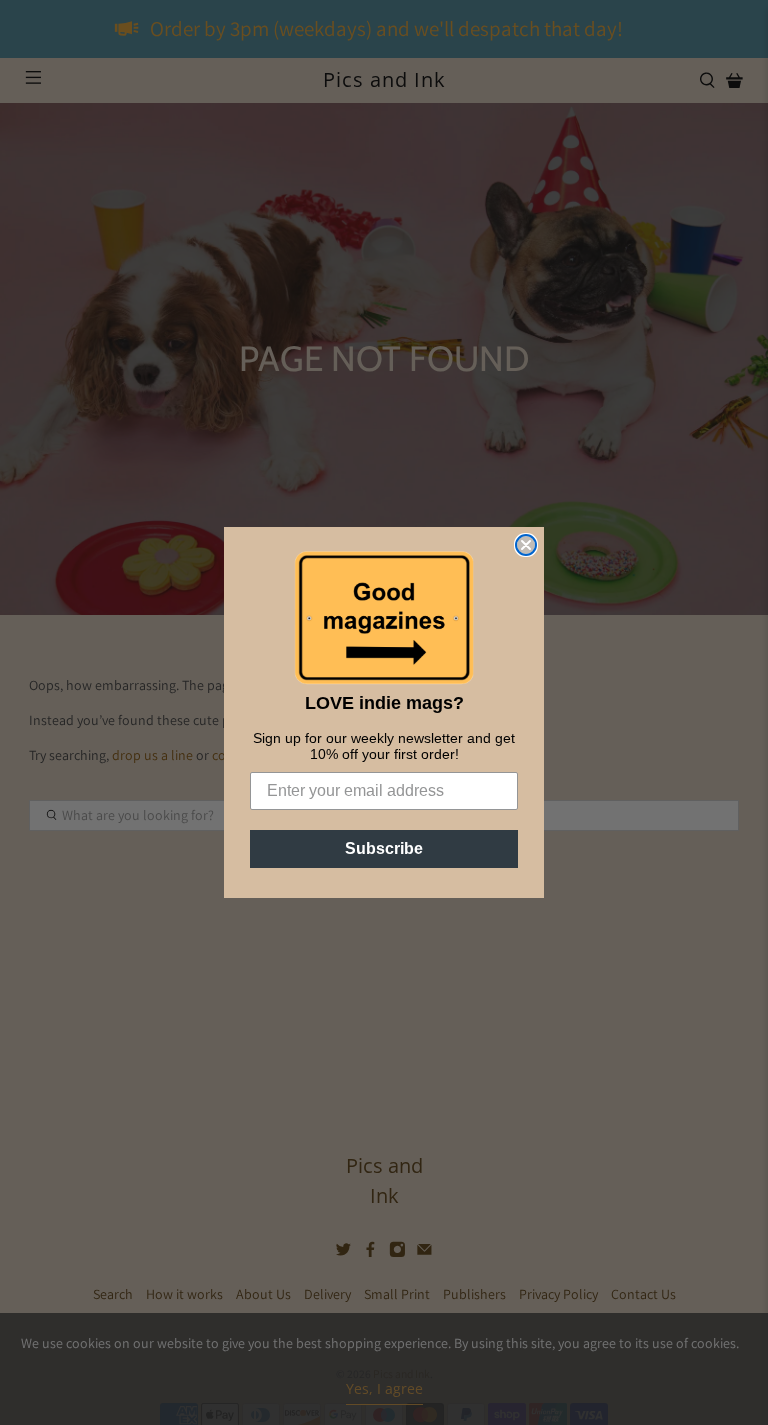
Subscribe (384, 848)
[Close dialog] (526, 545)
